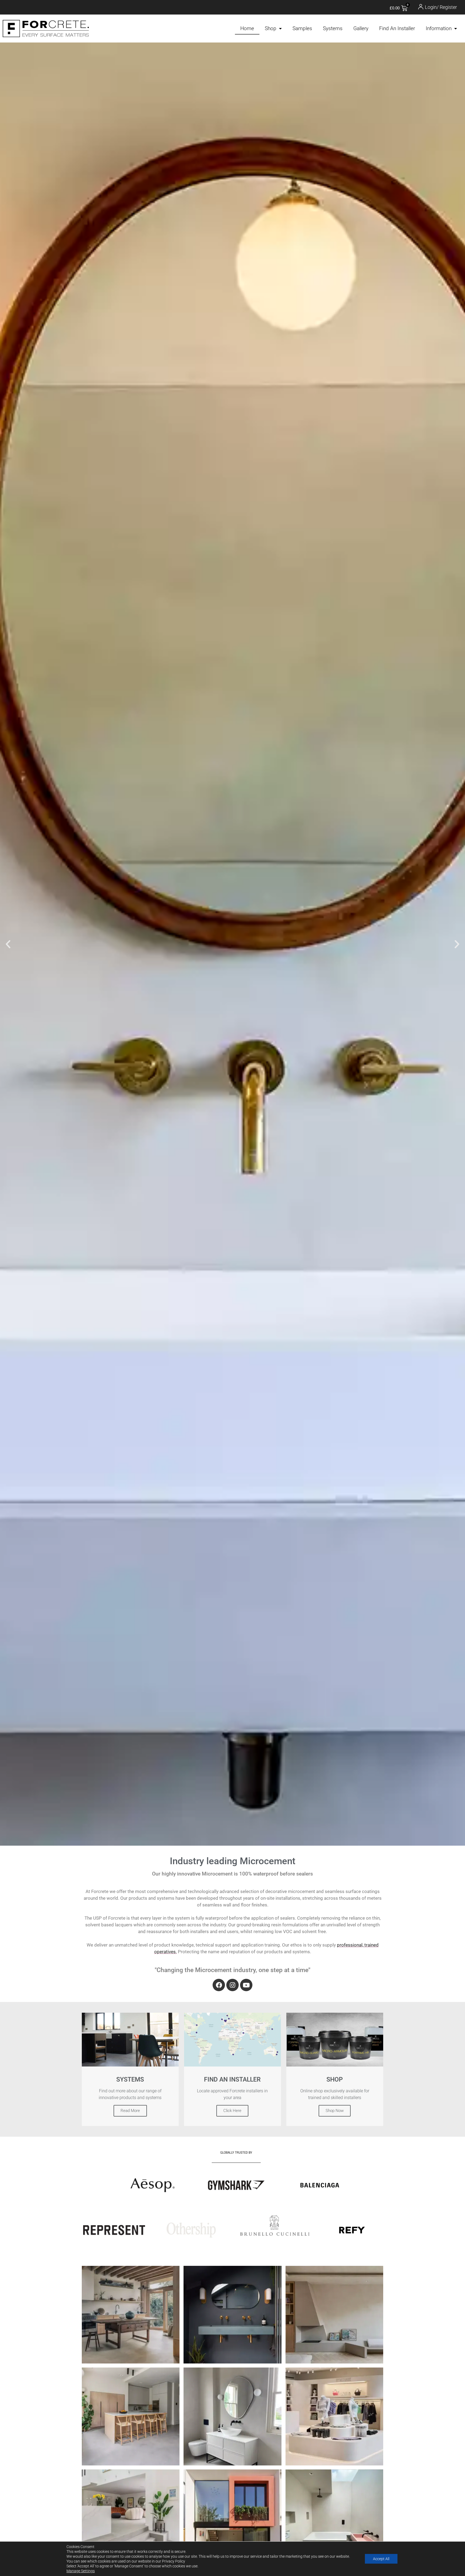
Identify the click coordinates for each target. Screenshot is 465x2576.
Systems (333, 28)
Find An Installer (397, 28)
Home (247, 28)
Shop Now (335, 2111)
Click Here (232, 2111)
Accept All (381, 2559)
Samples (302, 28)
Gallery (361, 28)
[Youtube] (246, 1985)
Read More (130, 2111)
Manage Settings (81, 2571)
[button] (8, 944)
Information (439, 28)
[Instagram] (232, 1985)
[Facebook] (219, 1985)
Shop (271, 28)
